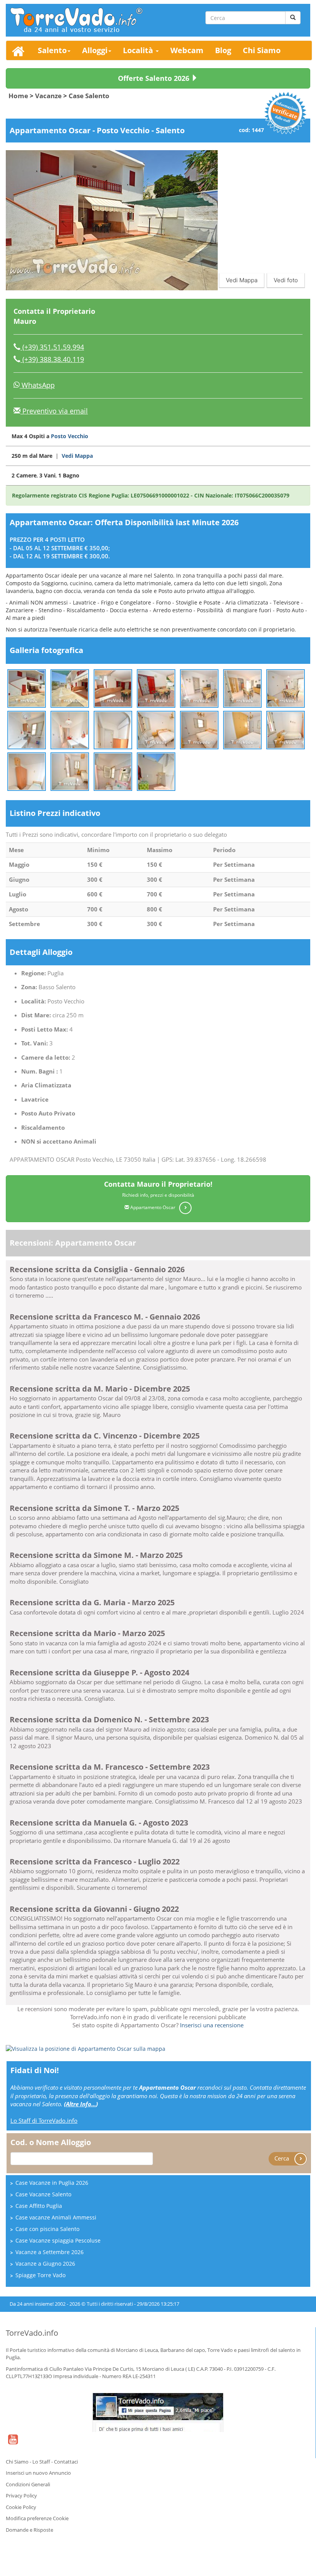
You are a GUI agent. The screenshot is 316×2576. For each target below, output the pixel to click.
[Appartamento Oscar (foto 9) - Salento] (70, 729)
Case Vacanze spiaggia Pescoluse (58, 2240)
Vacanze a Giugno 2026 (45, 2264)
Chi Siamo (262, 50)
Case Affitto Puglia (39, 2206)
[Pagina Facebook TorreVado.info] (158, 2412)
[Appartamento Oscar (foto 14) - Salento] (286, 729)
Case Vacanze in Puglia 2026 (52, 2183)
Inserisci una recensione (212, 2025)
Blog (223, 50)
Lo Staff (41, 2462)
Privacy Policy (21, 2496)
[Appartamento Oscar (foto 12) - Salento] (199, 729)
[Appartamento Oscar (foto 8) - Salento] (27, 729)
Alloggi (95, 50)
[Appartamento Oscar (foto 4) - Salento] (156, 688)
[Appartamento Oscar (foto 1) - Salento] (27, 688)
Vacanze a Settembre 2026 (50, 2252)
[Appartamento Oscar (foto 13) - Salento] (242, 729)
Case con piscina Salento (47, 2229)
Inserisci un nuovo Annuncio (38, 2473)
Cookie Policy (21, 2507)
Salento (52, 50)
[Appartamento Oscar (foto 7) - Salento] (286, 688)
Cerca (282, 2158)
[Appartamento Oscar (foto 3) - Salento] (113, 688)
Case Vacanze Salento (43, 2194)
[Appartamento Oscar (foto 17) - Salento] (113, 771)
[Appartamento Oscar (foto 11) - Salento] (156, 729)
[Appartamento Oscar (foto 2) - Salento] (70, 688)
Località (139, 50)
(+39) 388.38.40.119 (52, 359)
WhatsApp (37, 385)
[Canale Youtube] (13, 2444)
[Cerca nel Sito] (293, 18)
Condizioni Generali (28, 2484)
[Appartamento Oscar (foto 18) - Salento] (156, 771)
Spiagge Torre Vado (40, 2275)
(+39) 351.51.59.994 (52, 347)
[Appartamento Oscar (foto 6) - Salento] (242, 688)
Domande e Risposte (29, 2530)
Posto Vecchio (70, 436)
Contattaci (66, 2462)
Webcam (187, 50)
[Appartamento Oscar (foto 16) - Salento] (70, 771)
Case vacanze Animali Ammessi (56, 2217)
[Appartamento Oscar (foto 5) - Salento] (199, 688)
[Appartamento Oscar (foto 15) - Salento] (27, 771)
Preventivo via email (54, 411)
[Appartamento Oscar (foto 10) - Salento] (113, 729)
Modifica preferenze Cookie (37, 2518)
